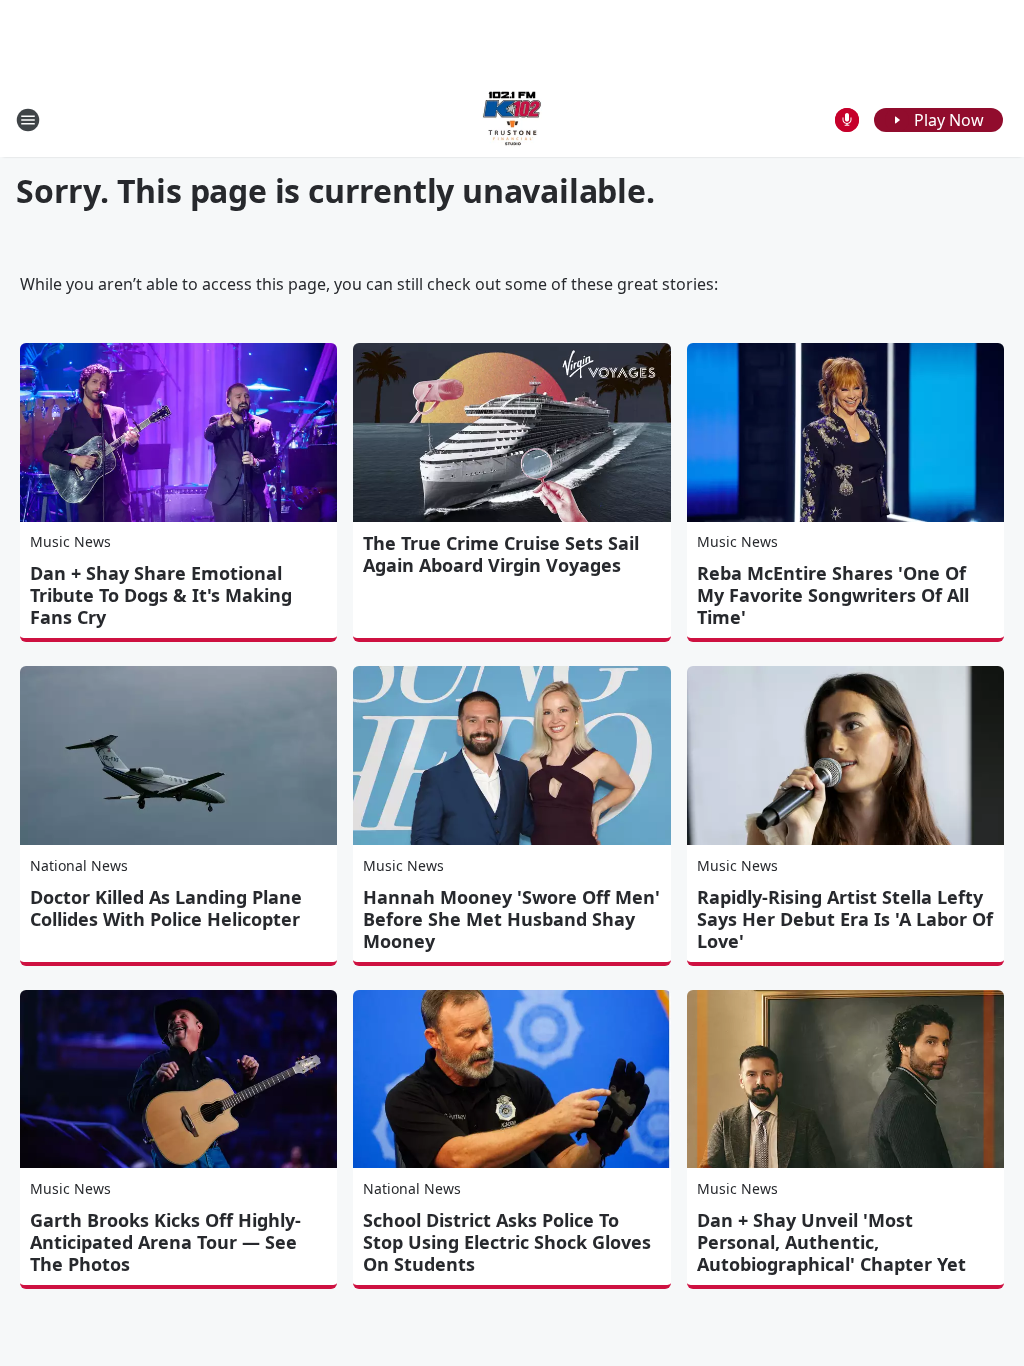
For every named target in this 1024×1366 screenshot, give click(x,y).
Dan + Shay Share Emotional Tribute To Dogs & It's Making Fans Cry (161, 595)
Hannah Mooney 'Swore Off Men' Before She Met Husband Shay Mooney (511, 919)
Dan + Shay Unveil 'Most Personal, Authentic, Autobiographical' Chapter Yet (831, 1242)
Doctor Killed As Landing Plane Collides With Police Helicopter (166, 908)
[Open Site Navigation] (28, 120)
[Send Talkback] (847, 120)
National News (79, 865)
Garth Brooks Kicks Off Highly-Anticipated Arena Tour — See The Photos (165, 1242)
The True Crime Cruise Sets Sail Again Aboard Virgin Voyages (501, 554)
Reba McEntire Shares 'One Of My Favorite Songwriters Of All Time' (833, 595)
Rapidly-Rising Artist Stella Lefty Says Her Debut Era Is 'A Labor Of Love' (845, 919)
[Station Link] (512, 119)
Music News (70, 541)
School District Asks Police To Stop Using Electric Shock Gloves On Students (507, 1242)
